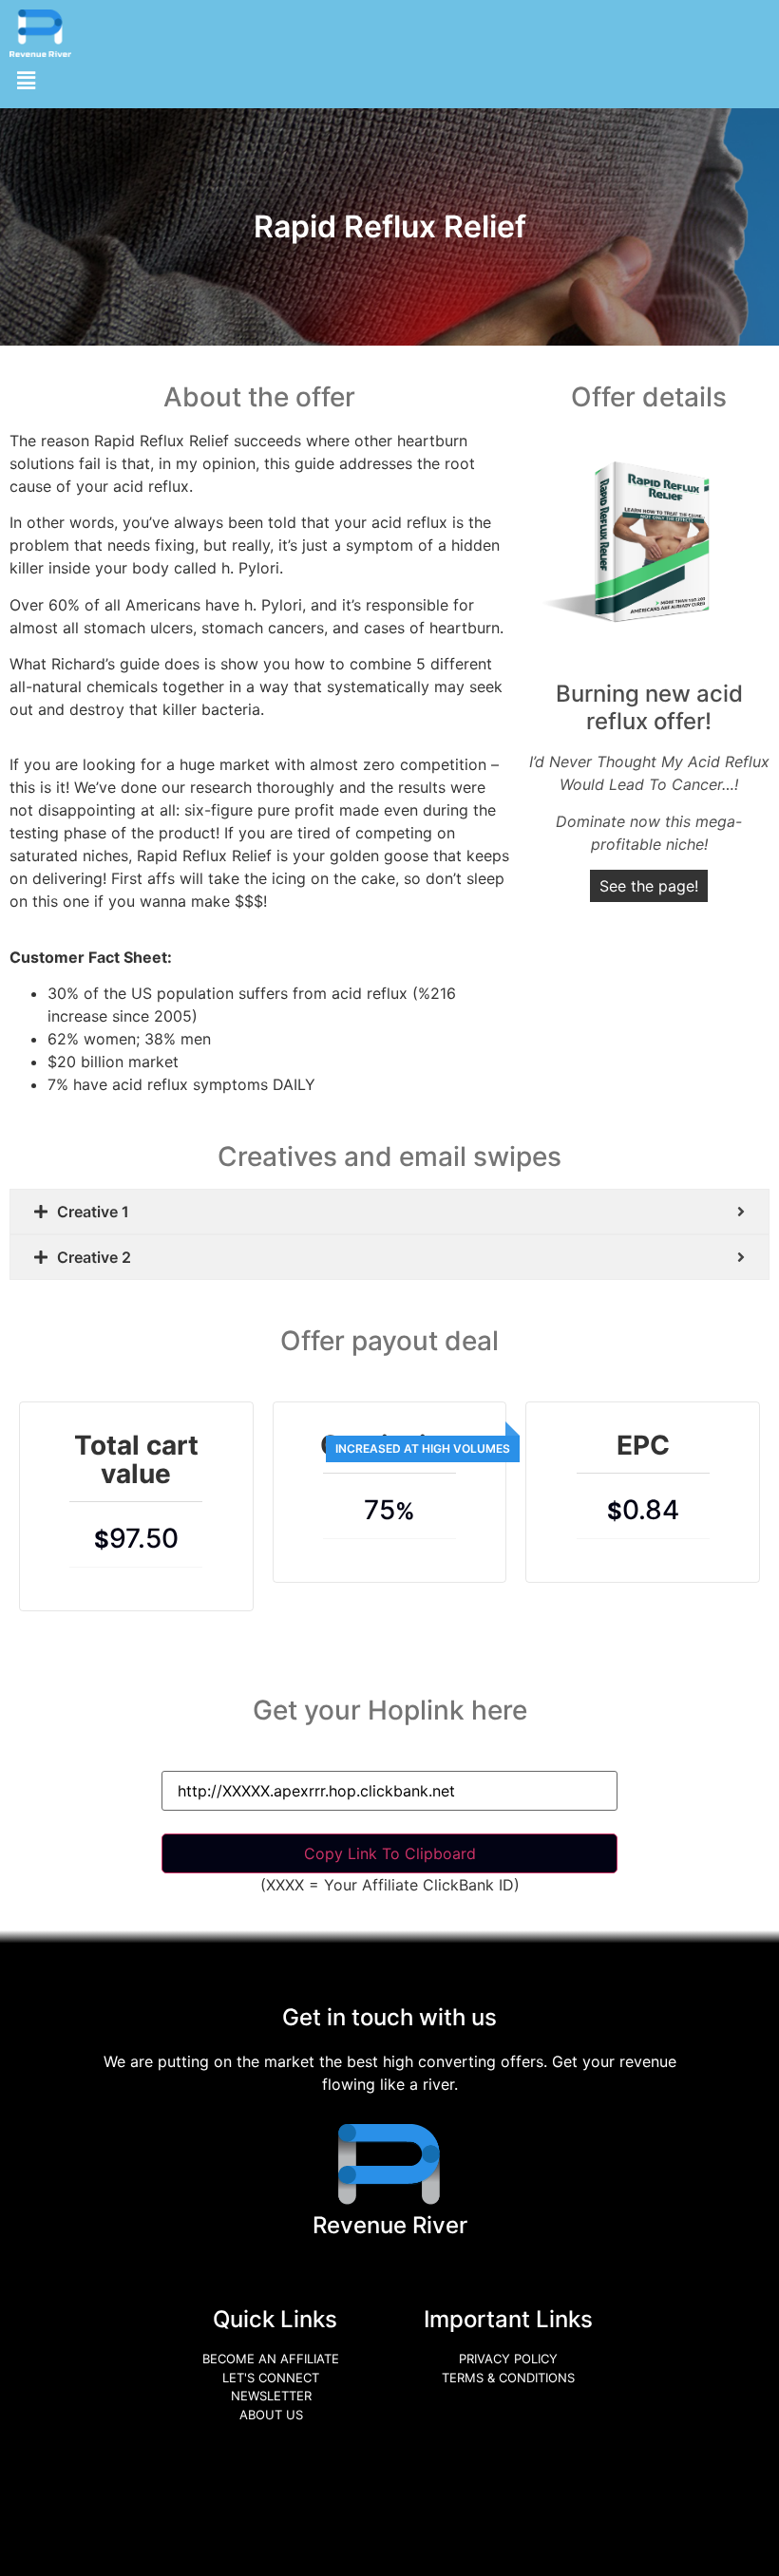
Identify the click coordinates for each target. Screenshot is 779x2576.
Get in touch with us (389, 2017)
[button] (26, 80)
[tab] (389, 1212)
